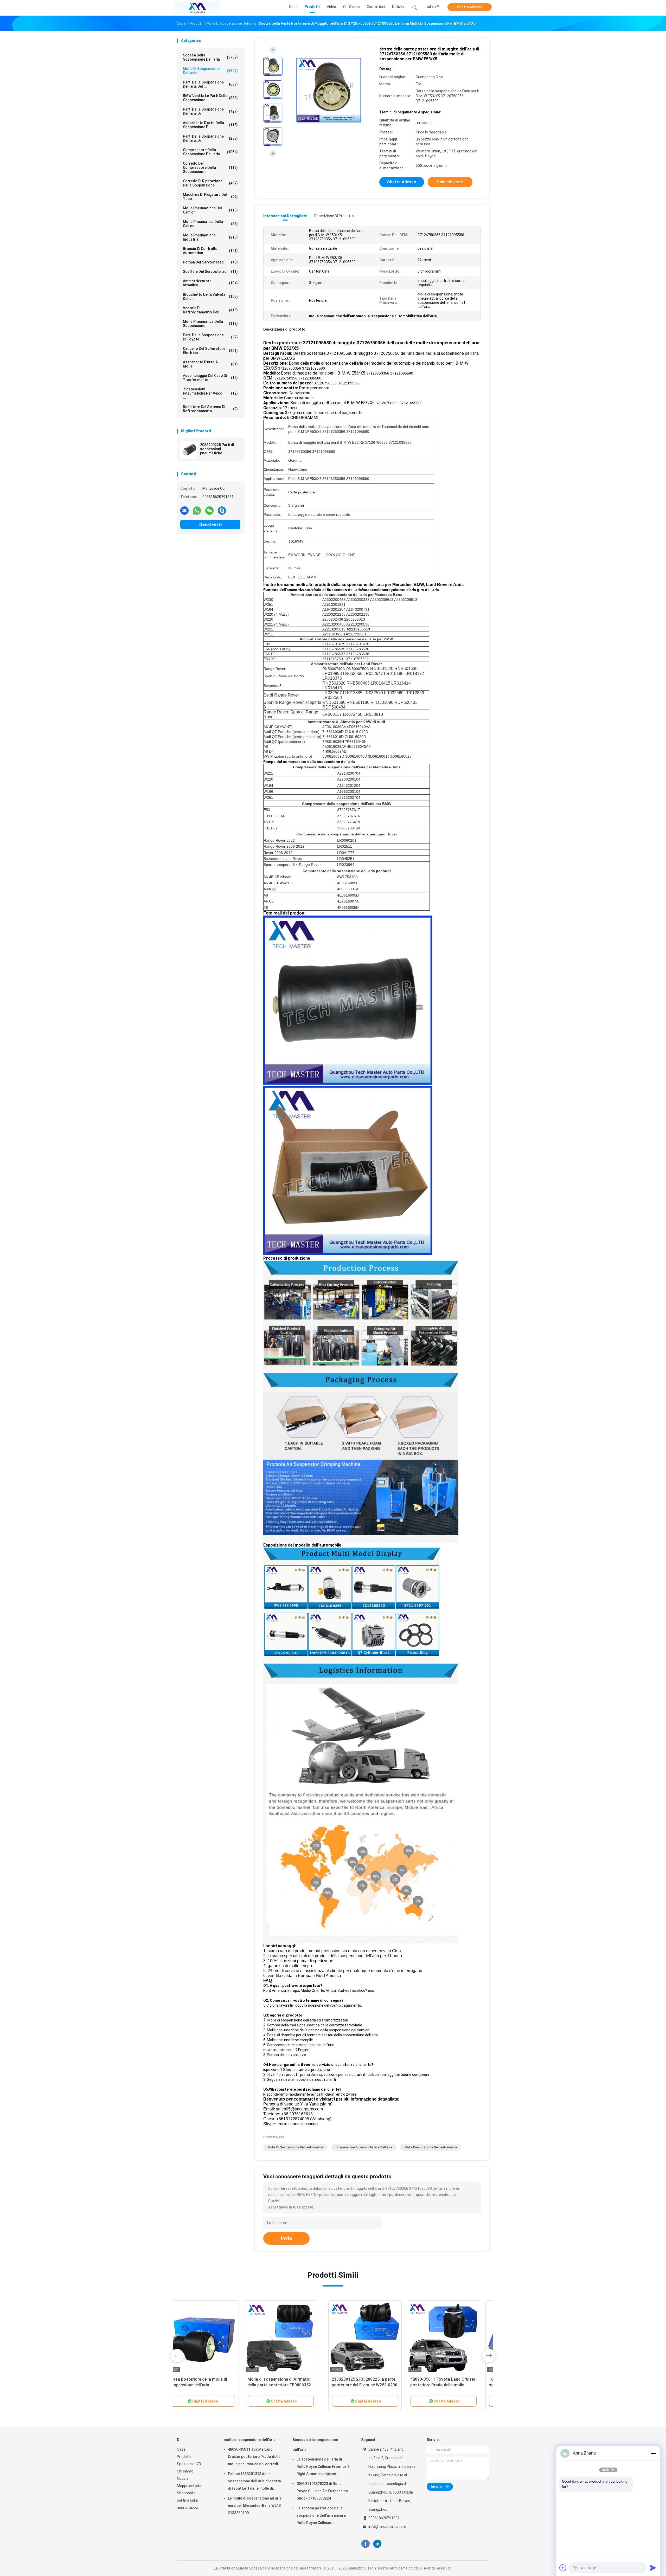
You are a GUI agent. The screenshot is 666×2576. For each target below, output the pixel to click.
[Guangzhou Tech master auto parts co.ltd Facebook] (365, 2544)
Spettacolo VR (189, 2464)
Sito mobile (186, 2493)
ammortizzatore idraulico (210, 283)
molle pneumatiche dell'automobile (431, 2147)
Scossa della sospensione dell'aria (210, 57)
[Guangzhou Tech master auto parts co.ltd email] (184, 510)
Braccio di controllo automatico (210, 251)
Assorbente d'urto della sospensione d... (210, 125)
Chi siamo (185, 2471)
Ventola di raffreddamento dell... (210, 310)
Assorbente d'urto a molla (210, 364)
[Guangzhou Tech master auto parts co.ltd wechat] (209, 510)
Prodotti (184, 2457)
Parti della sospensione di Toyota (210, 337)
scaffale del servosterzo (210, 272)
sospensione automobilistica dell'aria (364, 2147)
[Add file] (563, 2568)
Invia (286, 2238)
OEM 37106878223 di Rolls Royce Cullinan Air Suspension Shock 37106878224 (322, 2491)
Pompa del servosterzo (210, 262)
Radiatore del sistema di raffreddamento (210, 409)
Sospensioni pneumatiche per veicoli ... (210, 393)
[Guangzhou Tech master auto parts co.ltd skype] (222, 510)
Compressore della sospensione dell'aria (210, 152)
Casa (181, 2449)
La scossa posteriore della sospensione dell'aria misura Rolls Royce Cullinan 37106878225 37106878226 (321, 2516)
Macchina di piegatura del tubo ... (210, 197)
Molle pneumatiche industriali (210, 237)
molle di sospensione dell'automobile (295, 2147)
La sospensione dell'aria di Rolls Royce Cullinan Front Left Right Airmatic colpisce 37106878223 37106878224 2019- (323, 2467)
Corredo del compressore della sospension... (210, 168)
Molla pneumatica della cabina (210, 224)
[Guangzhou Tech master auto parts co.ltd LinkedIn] (377, 2544)
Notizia (183, 2478)
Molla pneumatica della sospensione (210, 324)
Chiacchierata (210, 524)
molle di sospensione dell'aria (210, 71)
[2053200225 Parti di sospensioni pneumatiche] (189, 450)
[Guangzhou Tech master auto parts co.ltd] (197, 8)
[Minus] (653, 2453)
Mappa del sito (189, 2486)
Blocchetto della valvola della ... (210, 297)
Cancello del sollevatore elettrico (210, 351)
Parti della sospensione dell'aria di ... (210, 111)
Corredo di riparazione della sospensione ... (210, 183)
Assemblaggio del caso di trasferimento (210, 378)
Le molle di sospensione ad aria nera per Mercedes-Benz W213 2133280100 (255, 2506)
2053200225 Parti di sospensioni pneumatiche (217, 449)
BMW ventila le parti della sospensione (210, 98)
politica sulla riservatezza (188, 2504)
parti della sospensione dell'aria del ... (210, 84)
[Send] (653, 2568)
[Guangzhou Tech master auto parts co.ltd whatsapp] (197, 510)
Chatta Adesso (470, 7)
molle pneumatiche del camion (210, 210)
